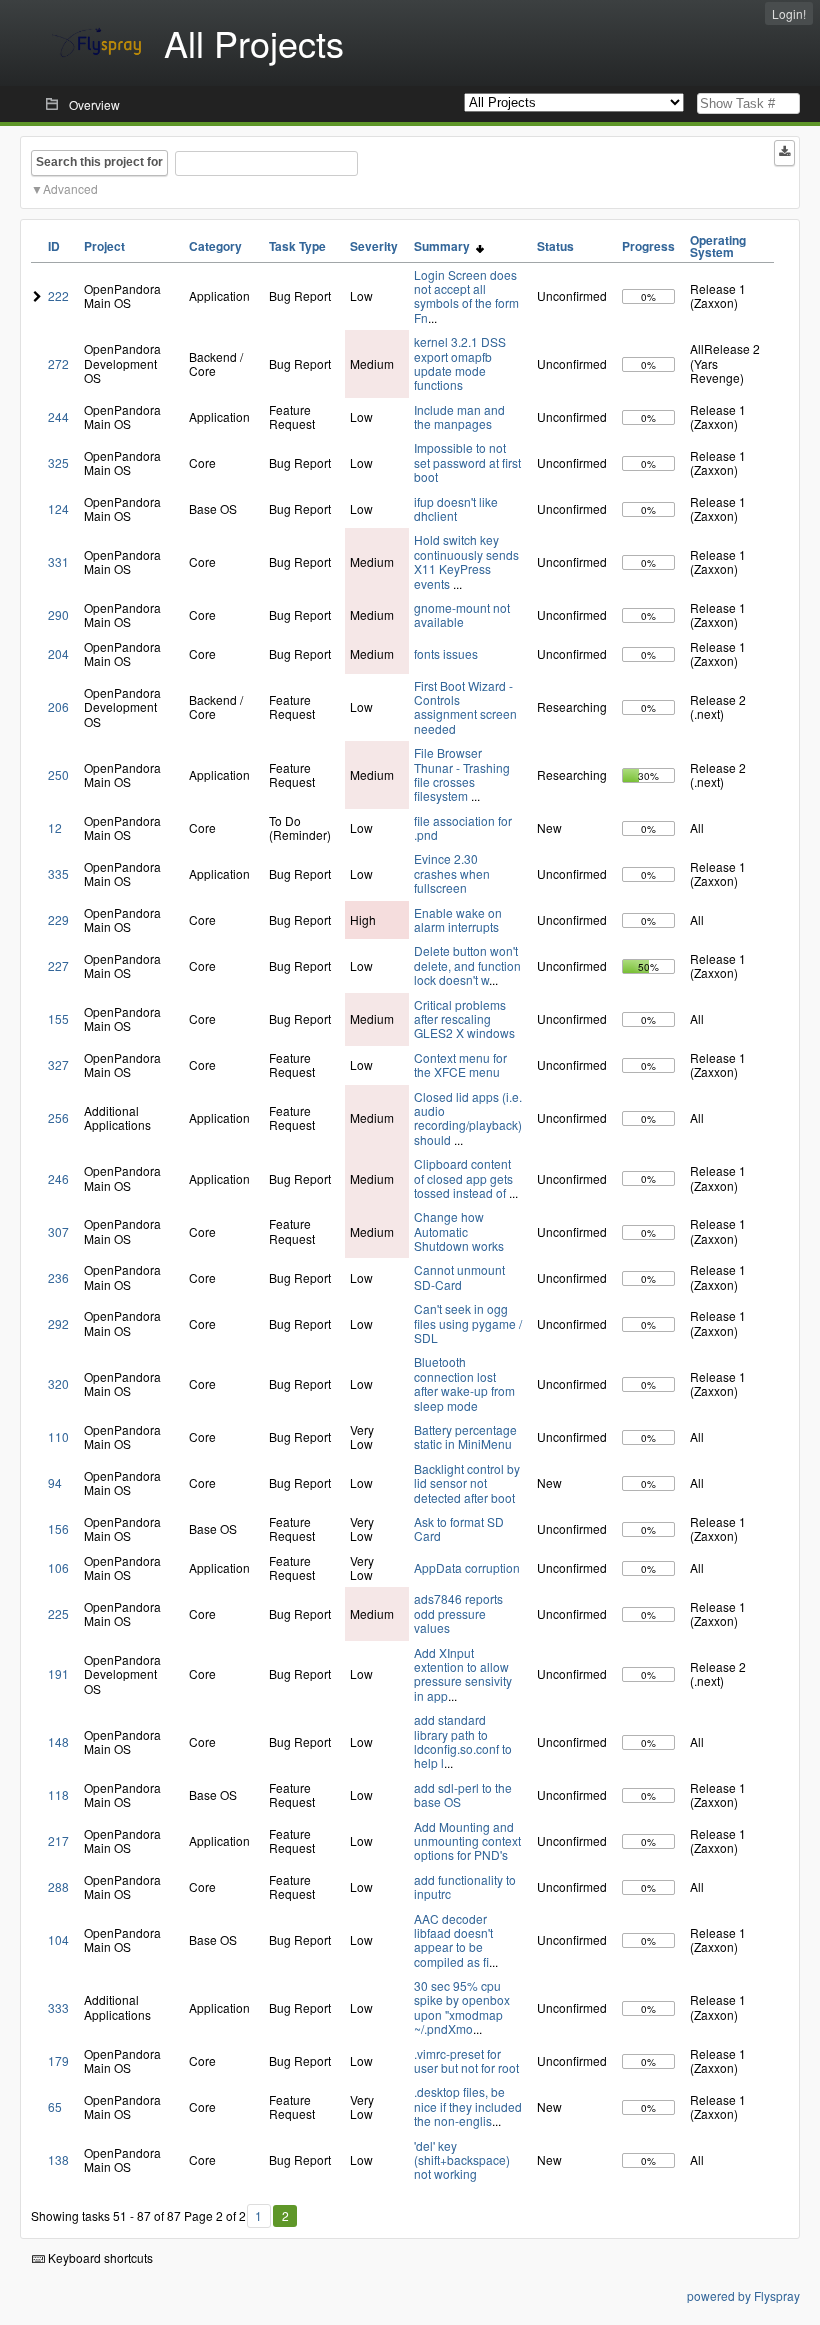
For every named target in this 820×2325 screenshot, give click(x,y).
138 (58, 2159)
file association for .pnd (463, 827)
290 (58, 614)
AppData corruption (467, 1567)
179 (58, 2060)
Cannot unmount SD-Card (459, 1276)
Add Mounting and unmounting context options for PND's (467, 1841)
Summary (445, 246)
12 (55, 827)
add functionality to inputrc (465, 1886)
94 (55, 1482)
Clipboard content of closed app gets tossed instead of (463, 1178)
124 (58, 508)
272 (58, 363)
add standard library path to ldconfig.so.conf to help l (463, 1741)
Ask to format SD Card (459, 1528)
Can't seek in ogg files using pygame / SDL (468, 1323)
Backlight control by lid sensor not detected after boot (467, 1483)
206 (58, 706)
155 (58, 1018)
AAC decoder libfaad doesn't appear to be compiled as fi (453, 1940)
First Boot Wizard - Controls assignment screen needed (465, 707)
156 (58, 1528)
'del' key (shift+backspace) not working (462, 2160)
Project (104, 246)
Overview (94, 104)
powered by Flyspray (743, 2295)
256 (58, 1117)
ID (54, 246)
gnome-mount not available (462, 614)
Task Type (297, 246)
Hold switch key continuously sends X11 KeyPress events (466, 561)
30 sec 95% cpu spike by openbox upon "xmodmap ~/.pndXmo (462, 2007)
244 (58, 416)
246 (58, 1178)
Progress (648, 246)
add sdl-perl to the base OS (463, 1794)
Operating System (718, 246)
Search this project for (99, 162)
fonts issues (446, 653)
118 (58, 1794)
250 (58, 774)
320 (58, 1383)
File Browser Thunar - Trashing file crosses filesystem (462, 774)
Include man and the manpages (459, 416)
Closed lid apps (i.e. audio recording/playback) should (468, 1118)
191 (58, 1673)
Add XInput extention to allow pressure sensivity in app (463, 1674)
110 (58, 1436)
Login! (789, 13)
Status (555, 246)
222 (58, 295)
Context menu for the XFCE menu (460, 1064)
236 (58, 1277)
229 (58, 919)
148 (58, 1741)
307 (58, 1231)
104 (58, 1939)
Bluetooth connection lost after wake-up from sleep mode (464, 1383)
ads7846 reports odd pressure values (458, 1613)
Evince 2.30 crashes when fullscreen (452, 873)
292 (58, 1323)
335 (58, 873)
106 (58, 1567)
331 (58, 561)
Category (215, 246)
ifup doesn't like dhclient (456, 508)
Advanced (70, 188)
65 (55, 2106)
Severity (374, 246)
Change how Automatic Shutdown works (459, 1231)
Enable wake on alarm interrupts (458, 919)
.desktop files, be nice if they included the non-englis (468, 2106)
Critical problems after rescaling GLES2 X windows (464, 1019)
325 (58, 462)
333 (58, 2007)
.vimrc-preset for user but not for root (466, 2060)
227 (58, 965)
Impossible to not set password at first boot (467, 462)
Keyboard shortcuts (99, 2257)
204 (58, 653)
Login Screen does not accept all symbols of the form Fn (466, 296)
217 (58, 1840)
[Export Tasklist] (784, 153)
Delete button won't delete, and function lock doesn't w (467, 965)
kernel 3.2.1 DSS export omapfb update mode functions (460, 363)
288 (58, 1886)
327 (58, 1064)
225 (58, 1613)
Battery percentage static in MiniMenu (465, 1436)
